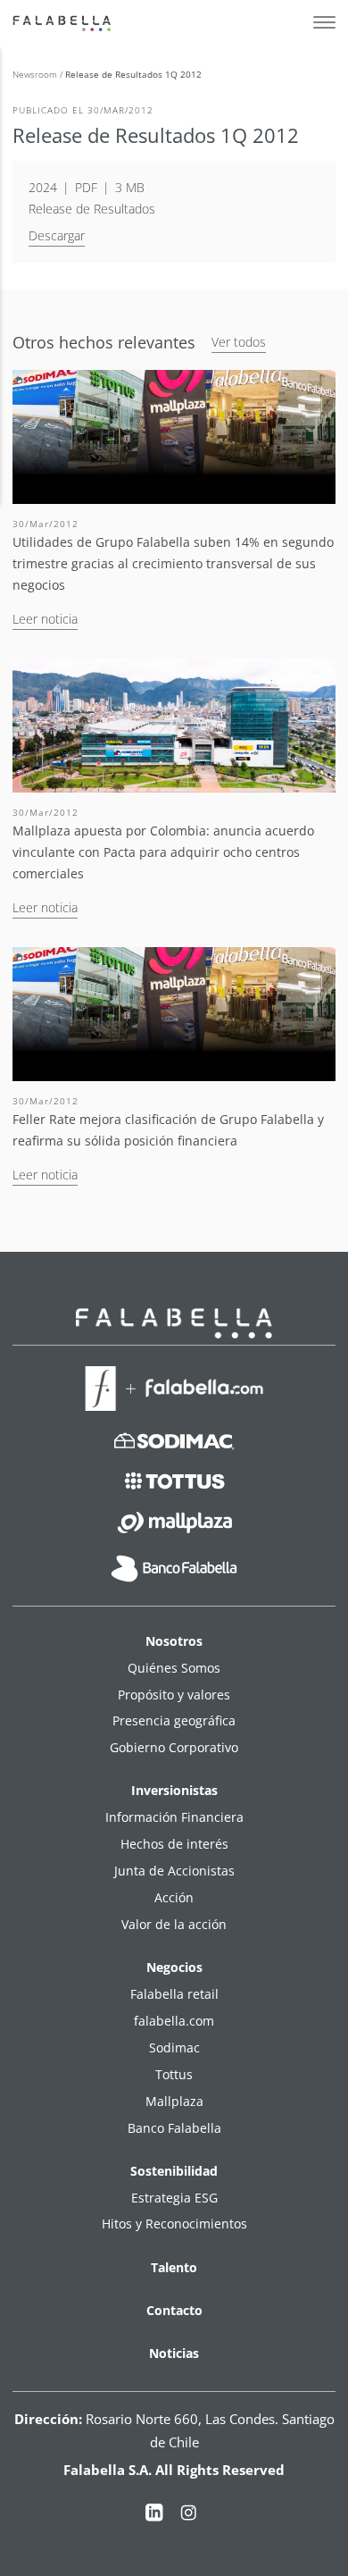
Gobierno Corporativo (174, 1747)
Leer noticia (45, 619)
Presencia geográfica (174, 1720)
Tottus (174, 2074)
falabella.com (174, 2021)
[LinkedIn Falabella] (154, 2516)
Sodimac (174, 2047)
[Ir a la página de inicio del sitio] (64, 22)
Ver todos (239, 342)
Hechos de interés (174, 1844)
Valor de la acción (174, 1924)
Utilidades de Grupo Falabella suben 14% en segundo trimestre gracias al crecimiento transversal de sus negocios (173, 563)
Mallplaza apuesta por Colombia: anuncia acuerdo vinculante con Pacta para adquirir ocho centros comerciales (163, 852)
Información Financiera (174, 1817)
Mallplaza (174, 2101)
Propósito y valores (174, 1695)
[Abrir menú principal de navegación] (324, 22)
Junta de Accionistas (174, 1871)
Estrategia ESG (174, 2198)
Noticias (174, 2353)
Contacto (174, 2310)
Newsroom (36, 74)
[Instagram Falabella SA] (188, 2516)
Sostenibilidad (174, 2171)
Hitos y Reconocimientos (174, 2224)
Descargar (57, 235)
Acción (174, 1897)
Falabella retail (174, 1994)
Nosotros (174, 1641)
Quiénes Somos (174, 1668)
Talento (174, 2267)
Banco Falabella (174, 2128)
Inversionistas (174, 1790)
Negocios (174, 1967)
